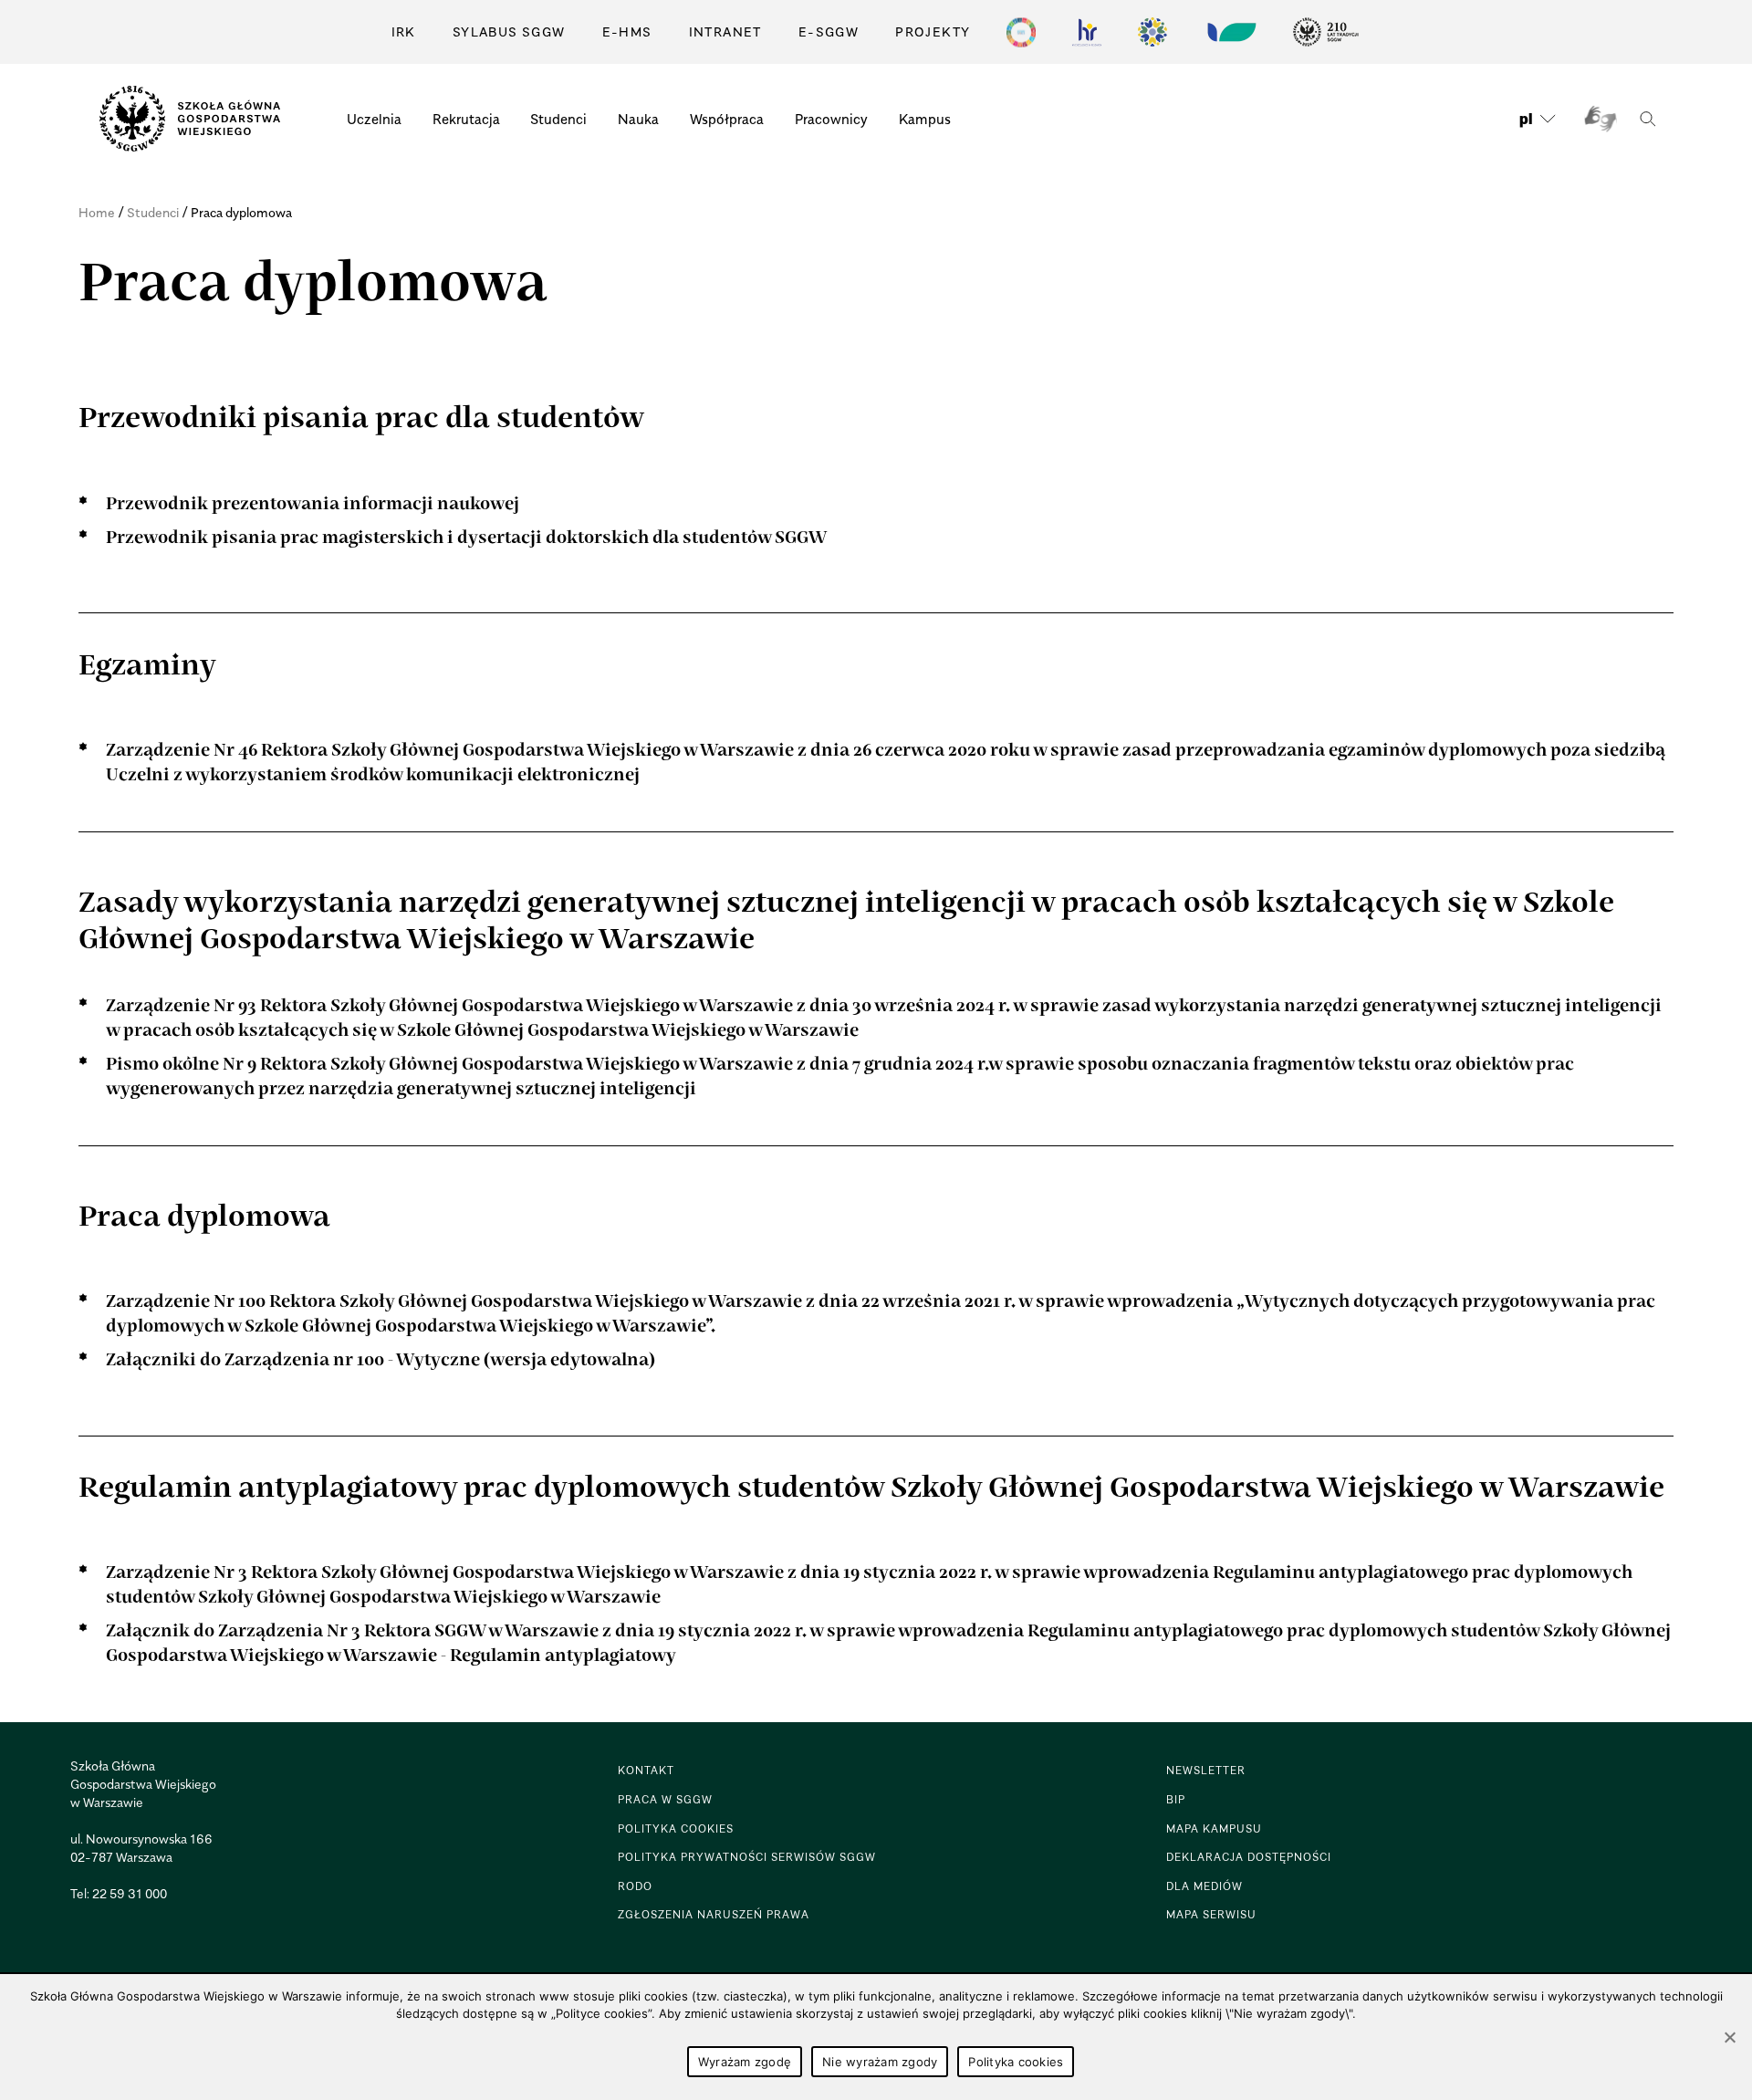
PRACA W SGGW (665, 1799)
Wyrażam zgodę (745, 2062)
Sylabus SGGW (509, 31)
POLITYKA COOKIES (676, 1828)
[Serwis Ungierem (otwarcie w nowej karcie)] (1230, 32)
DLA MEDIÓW (1204, 1886)
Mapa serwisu (1211, 1914)
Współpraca (727, 119)
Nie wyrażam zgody (880, 2062)
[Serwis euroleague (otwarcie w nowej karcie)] (1152, 32)
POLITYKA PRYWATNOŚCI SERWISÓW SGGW (747, 1857)
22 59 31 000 (130, 1893)
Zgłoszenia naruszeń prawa (714, 1914)
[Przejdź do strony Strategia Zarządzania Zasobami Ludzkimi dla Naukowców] (1087, 32)
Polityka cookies (1016, 2062)
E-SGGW (829, 31)
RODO (635, 1886)
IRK (404, 31)
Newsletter (1206, 1770)
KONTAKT (646, 1770)
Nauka (638, 119)
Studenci (558, 119)
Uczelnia (374, 119)
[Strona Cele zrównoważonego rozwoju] (1021, 32)
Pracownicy (831, 119)
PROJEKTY (933, 31)
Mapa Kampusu (1214, 1828)
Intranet (725, 31)
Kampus (925, 119)
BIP (1176, 1799)
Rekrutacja (466, 119)
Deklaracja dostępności (1249, 1857)
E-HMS (627, 31)
